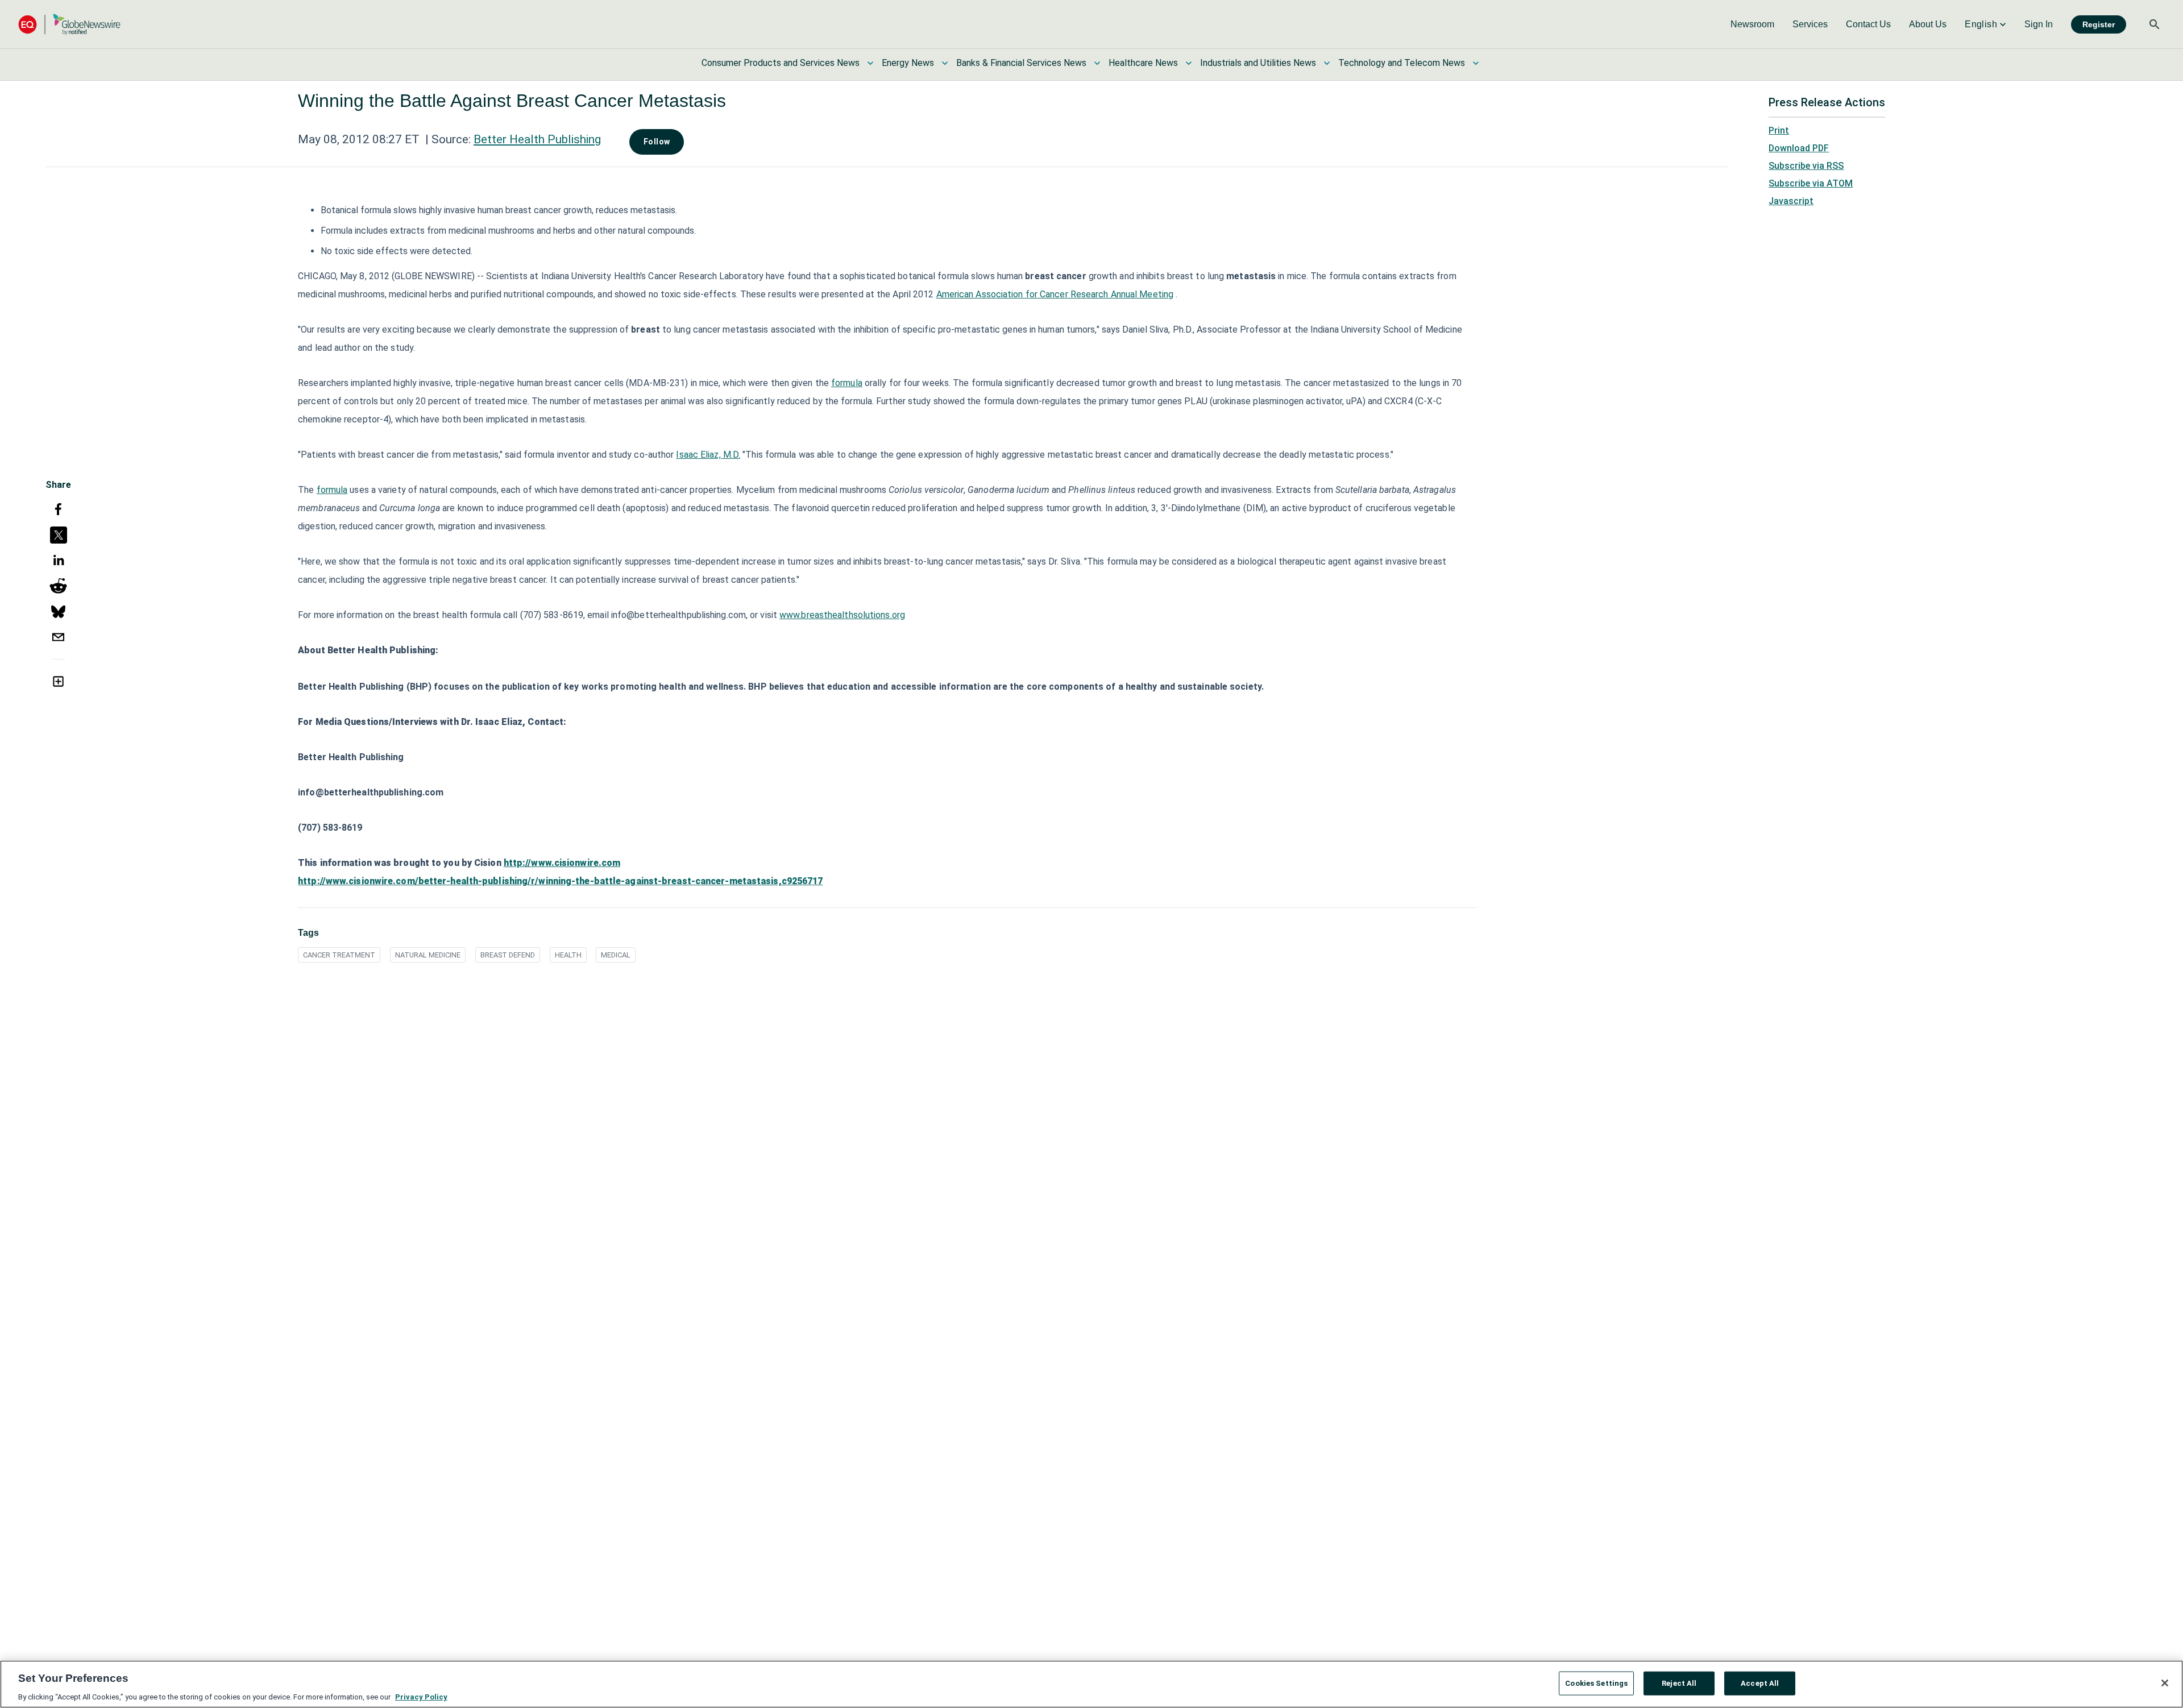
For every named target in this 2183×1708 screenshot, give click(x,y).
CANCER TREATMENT (339, 955)
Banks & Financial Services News (1021, 63)
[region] (1091, 1684)
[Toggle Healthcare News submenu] (1189, 63)
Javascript (1791, 201)
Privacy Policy (421, 1696)
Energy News (908, 63)
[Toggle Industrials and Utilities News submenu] (1327, 63)
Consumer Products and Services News (781, 63)
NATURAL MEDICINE (428, 955)
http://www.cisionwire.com (562, 863)
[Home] (69, 24)
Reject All (1679, 1683)
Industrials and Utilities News (1258, 63)
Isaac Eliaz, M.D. (708, 455)
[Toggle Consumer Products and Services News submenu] (870, 63)
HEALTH (568, 955)
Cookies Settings (1596, 1683)
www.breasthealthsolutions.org (842, 615)
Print (1779, 130)
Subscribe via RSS (1806, 166)
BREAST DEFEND (508, 955)
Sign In (2039, 24)
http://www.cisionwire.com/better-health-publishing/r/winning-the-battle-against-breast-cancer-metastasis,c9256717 (560, 881)
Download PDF (1799, 148)
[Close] (2165, 1683)
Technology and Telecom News (1402, 63)
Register (2099, 24)
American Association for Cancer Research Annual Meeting (1055, 294)
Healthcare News (1143, 63)
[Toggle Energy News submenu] (945, 63)
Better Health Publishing (537, 139)
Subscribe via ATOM (1811, 183)
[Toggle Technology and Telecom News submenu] (1476, 63)
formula (847, 383)
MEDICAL (616, 955)
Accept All (1760, 1683)
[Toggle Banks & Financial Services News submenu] (1097, 63)
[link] (1752, 24)
